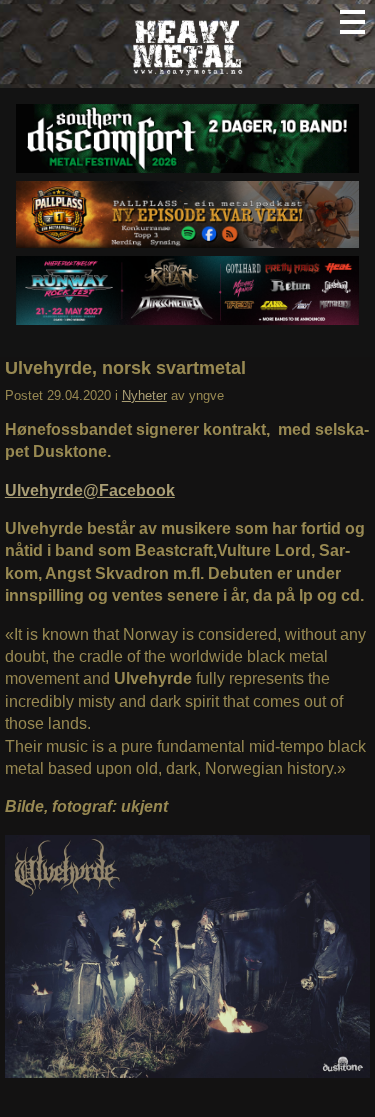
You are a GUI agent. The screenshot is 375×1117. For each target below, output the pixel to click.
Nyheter (144, 395)
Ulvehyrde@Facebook (90, 490)
